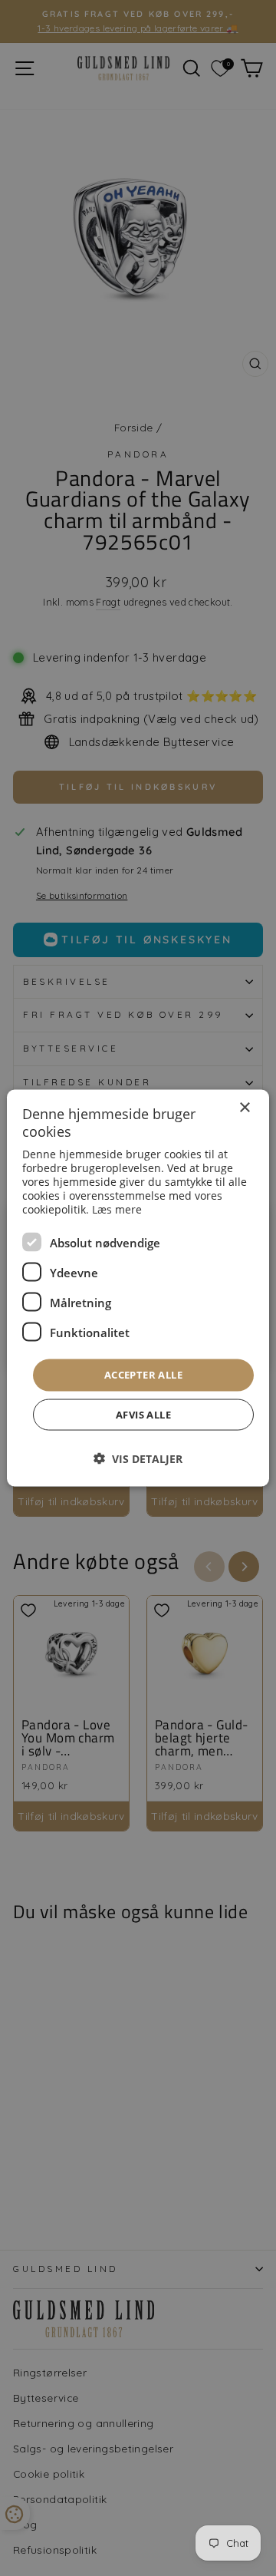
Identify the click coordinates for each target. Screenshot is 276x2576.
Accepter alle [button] (143, 1375)
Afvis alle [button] (143, 1414)
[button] (138, 1458)
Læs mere (117, 1209)
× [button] (244, 1108)
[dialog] (138, 1288)
